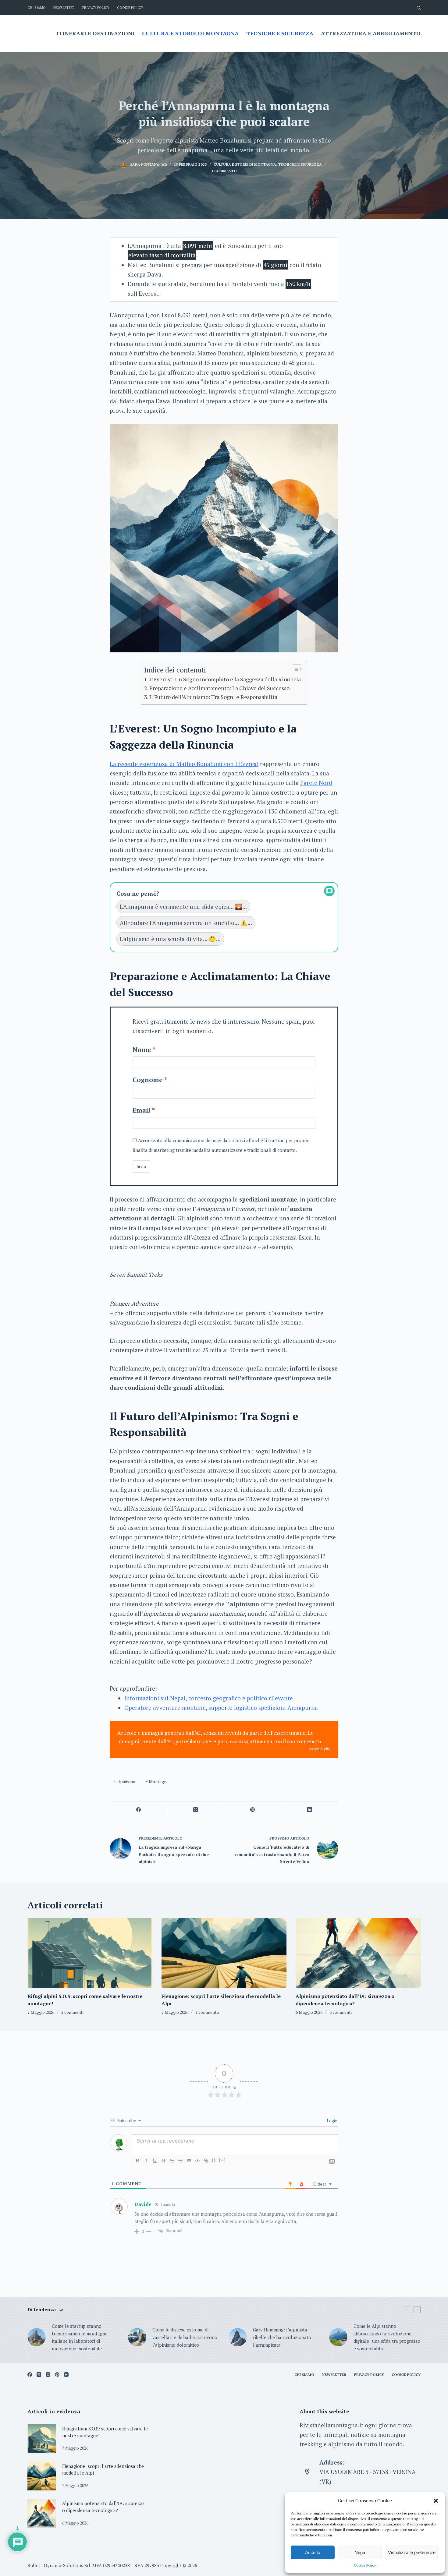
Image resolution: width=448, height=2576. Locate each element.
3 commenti (341, 2012)
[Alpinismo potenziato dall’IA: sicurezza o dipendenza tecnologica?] (358, 1953)
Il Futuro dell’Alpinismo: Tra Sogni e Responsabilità (213, 697)
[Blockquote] (189, 2161)
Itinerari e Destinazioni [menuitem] (95, 33)
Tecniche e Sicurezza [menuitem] (280, 33)
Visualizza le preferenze (412, 2552)
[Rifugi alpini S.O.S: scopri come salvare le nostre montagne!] (90, 1953)
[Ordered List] (172, 2161)
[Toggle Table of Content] (294, 669)
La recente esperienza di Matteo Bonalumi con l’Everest (184, 764)
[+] (222, 2160)
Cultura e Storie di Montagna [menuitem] (190, 33)
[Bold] (138, 2161)
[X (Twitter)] (196, 1810)
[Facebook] (139, 1810)
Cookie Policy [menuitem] (130, 8)
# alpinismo (124, 1782)
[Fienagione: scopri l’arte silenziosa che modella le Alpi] (224, 1953)
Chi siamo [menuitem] (37, 8)
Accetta (313, 2552)
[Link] (206, 2161)
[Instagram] (48, 2375)
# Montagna (157, 1782)
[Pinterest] (253, 1810)
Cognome (148, 1080)
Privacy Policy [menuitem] (96, 8)
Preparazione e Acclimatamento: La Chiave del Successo (219, 688)
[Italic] (146, 2161)
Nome (142, 1050)
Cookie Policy (365, 2565)
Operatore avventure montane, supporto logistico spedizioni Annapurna (221, 1708)
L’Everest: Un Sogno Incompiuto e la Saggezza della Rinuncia (225, 679)
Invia (141, 1166)
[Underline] (155, 2161)
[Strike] (163, 2161)
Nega (360, 2552)
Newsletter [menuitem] (64, 8)
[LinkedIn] (310, 1810)
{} (214, 2160)
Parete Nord (316, 783)
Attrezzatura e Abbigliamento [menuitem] (371, 33)
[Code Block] (197, 2161)
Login (332, 2121)
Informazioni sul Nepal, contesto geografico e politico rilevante (209, 1698)
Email (142, 1110)
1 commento (224, 171)
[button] (436, 2501)
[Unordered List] (180, 2161)
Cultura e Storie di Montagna (245, 164)
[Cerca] (419, 8)
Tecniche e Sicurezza (300, 164)
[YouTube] (66, 2375)
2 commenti (72, 2012)
